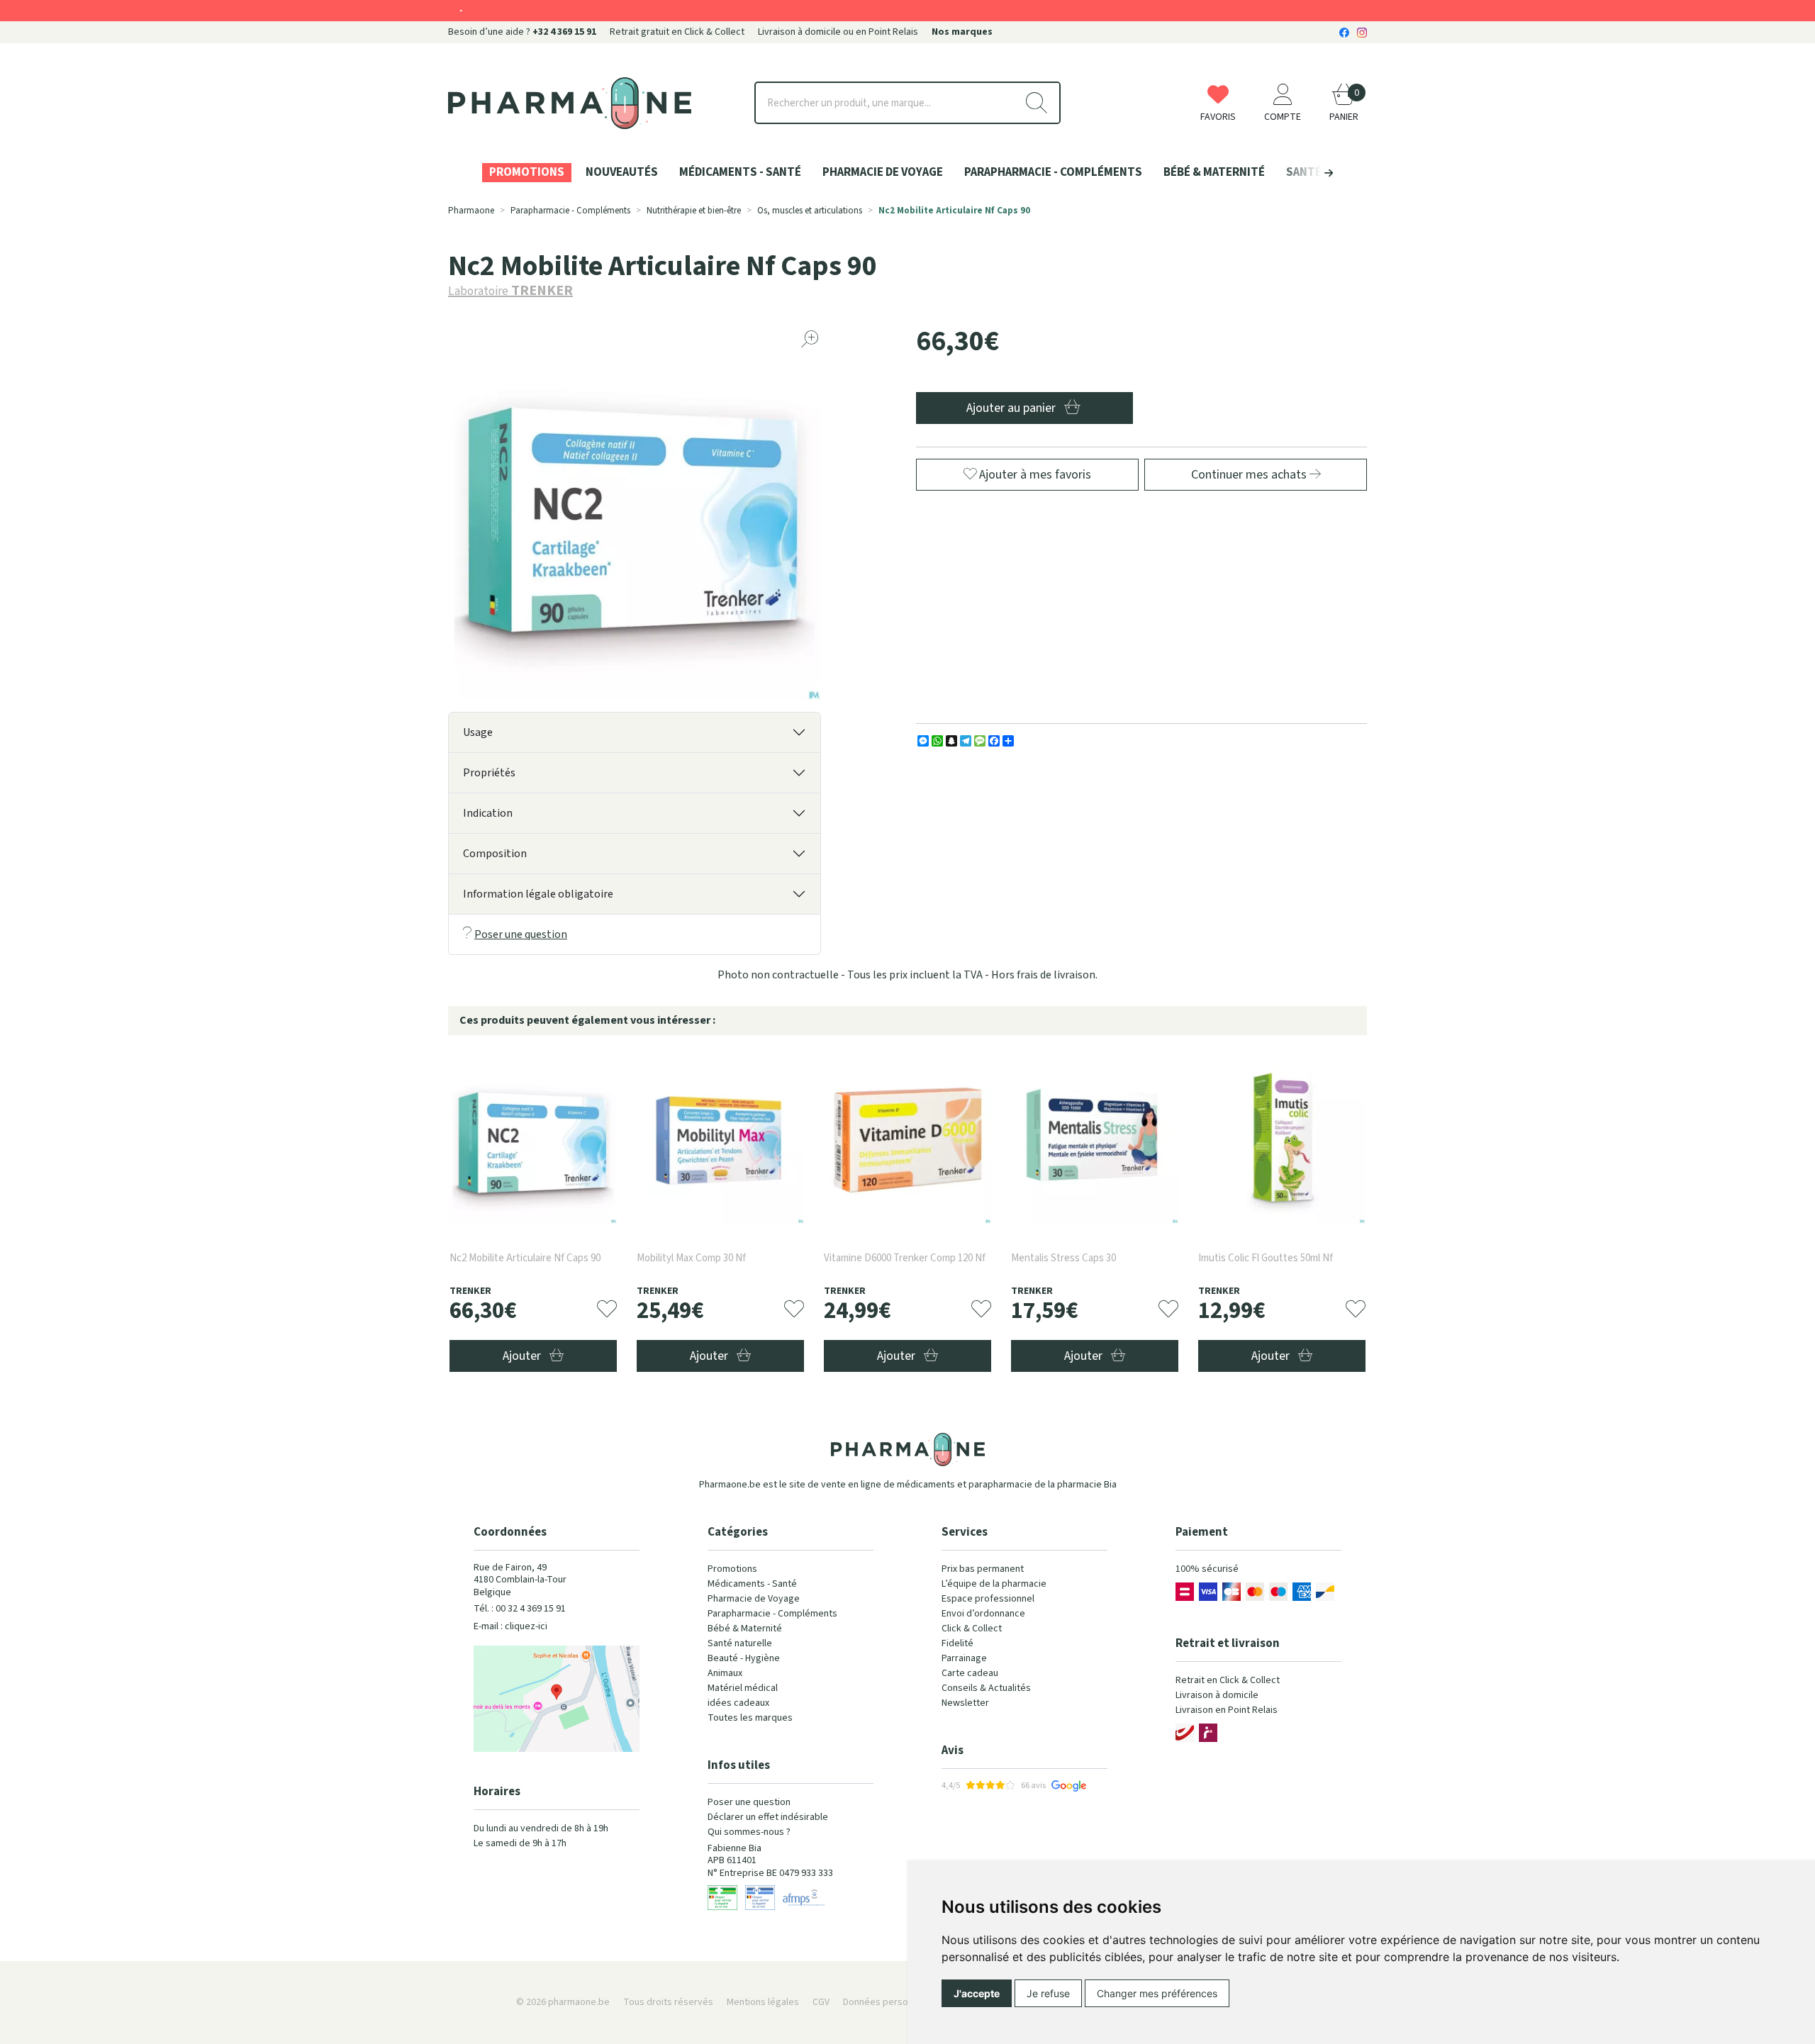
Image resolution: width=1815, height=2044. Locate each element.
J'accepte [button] (977, 1993)
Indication (488, 813)
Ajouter (523, 1356)
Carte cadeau (970, 1673)
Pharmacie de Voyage (754, 1599)
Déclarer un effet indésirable (768, 1817)
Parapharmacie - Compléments (772, 1614)
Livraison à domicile (1217, 1695)
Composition (495, 854)
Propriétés (489, 773)
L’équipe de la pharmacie (994, 1584)
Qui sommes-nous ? (749, 1832)
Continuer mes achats (1250, 475)
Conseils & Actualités (986, 1688)
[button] (1305, 173)
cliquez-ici (526, 1626)
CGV (821, 2002)
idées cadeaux (738, 1703)
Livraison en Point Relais (1227, 1710)
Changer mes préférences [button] (1157, 1993)
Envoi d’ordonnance (983, 1614)
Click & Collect (972, 1629)
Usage (478, 732)
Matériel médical (743, 1688)
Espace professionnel (988, 1599)
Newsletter (965, 1703)
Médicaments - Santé (752, 1584)
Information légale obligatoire (538, 894)
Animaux (725, 1673)
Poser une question (521, 934)
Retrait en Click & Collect (1228, 1680)
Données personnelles (891, 2002)
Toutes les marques (750, 1718)
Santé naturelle (740, 1643)
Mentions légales (763, 2002)
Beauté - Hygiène (744, 1658)
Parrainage (964, 1658)
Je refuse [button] (1048, 1993)
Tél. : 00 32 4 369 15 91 (520, 1609)
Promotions (732, 1569)
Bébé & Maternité (745, 1629)
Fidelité (957, 1643)
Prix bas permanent (983, 1569)
